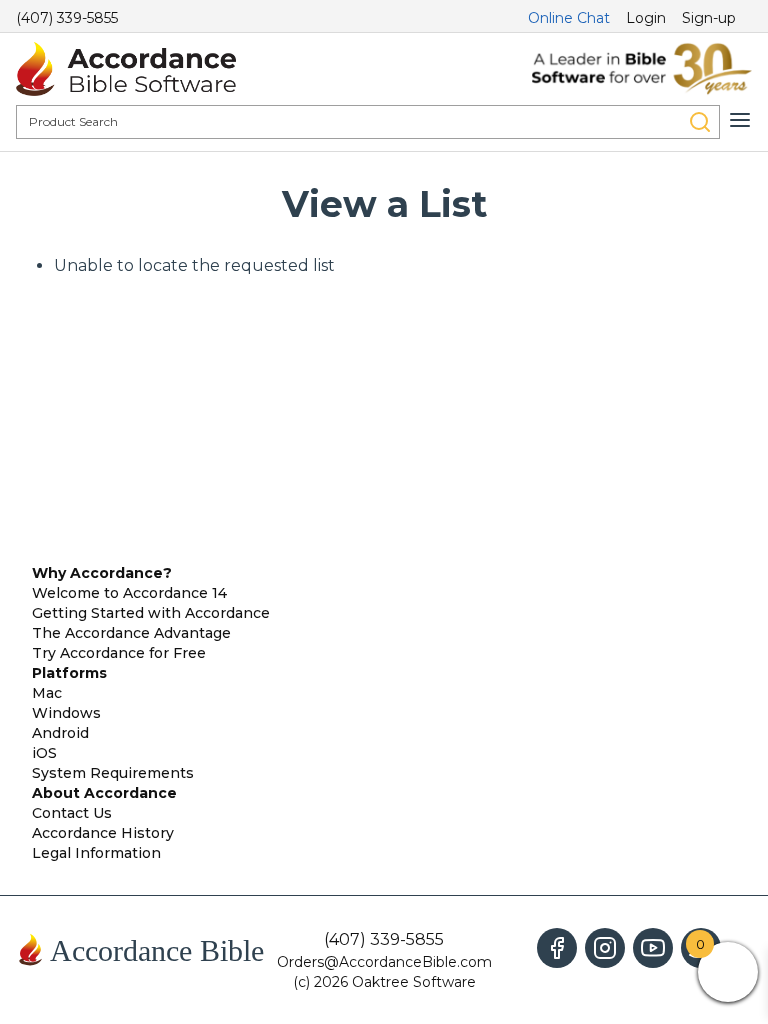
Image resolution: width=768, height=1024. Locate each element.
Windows (66, 713)
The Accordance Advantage (131, 633)
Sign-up (709, 18)
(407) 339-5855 (67, 18)
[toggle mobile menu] (740, 120)
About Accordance (104, 793)
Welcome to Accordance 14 (129, 593)
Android (60, 733)
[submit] (700, 122)
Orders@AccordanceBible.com (384, 962)
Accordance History (103, 833)
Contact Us (72, 813)
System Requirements (113, 773)
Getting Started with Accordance (151, 613)
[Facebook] (557, 948)
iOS (44, 753)
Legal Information (96, 853)
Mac (47, 693)
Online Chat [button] (569, 18)
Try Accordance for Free (119, 653)
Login (646, 18)
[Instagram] (605, 948)
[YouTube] (653, 948)
